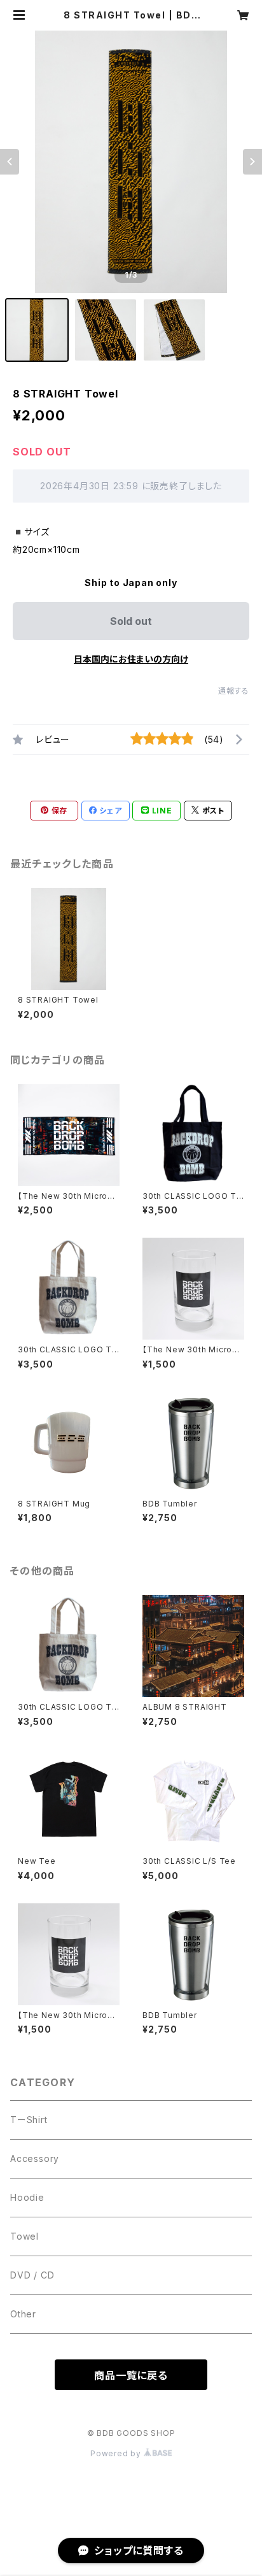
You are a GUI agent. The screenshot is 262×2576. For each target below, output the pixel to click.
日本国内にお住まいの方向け (131, 659)
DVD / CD (32, 2275)
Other (23, 2314)
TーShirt (29, 2120)
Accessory (35, 2158)
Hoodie (27, 2197)
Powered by (117, 2453)
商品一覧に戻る (131, 2375)
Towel (24, 2236)
